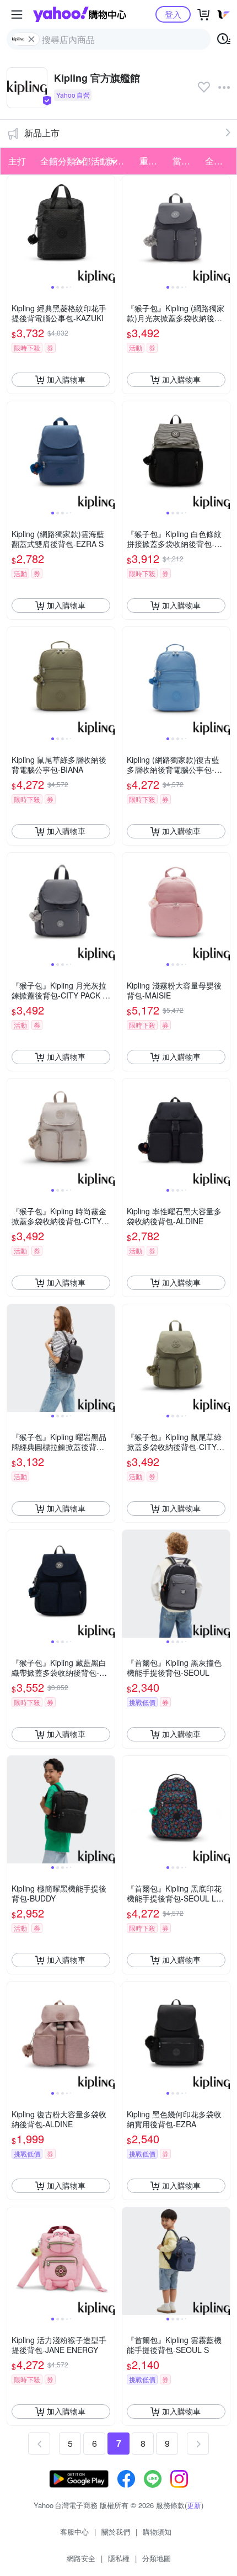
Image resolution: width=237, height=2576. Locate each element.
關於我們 (116, 2532)
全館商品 (218, 161)
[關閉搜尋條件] (31, 39)
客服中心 (74, 2532)
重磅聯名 (153, 161)
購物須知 (157, 2532)
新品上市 (42, 133)
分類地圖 (157, 2558)
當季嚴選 (186, 161)
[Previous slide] (14, 229)
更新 (194, 2505)
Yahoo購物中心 (80, 14)
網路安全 (81, 2558)
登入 (173, 14)
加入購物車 (66, 379)
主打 (17, 161)
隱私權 (119, 2558)
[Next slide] (107, 229)
